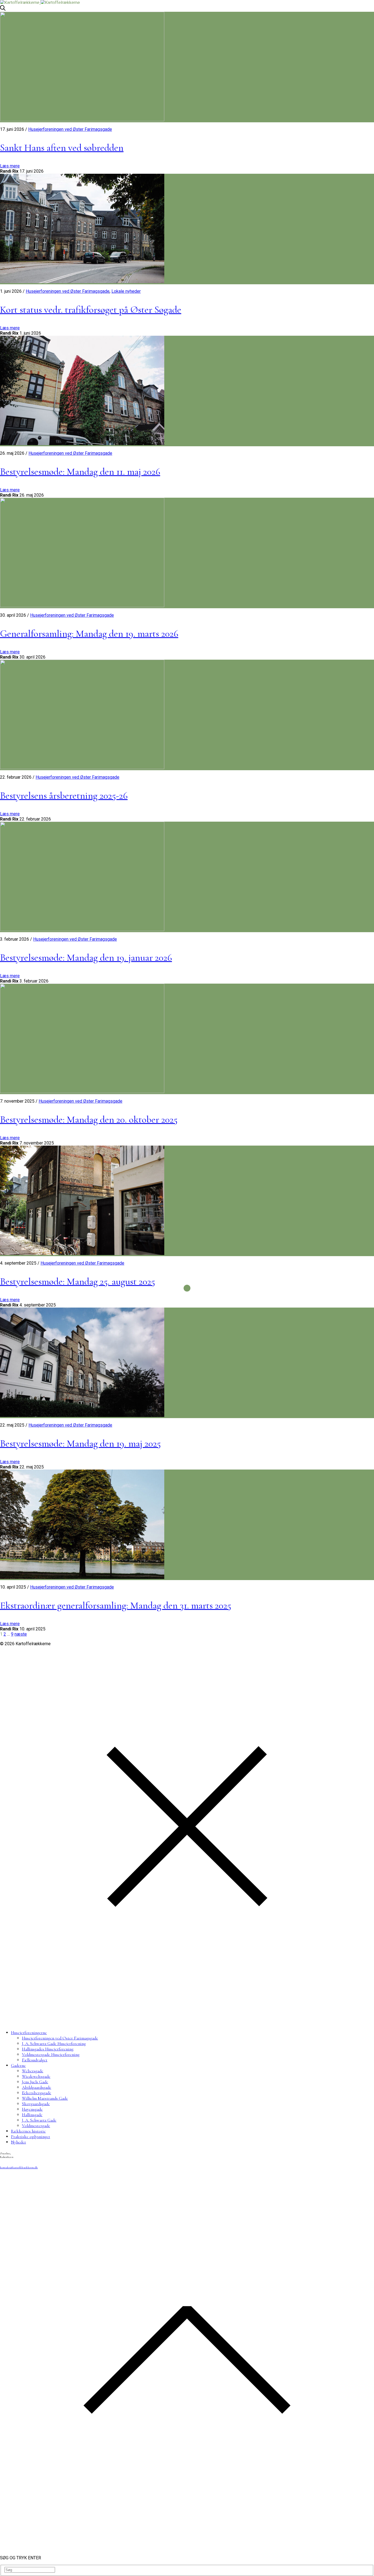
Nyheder (18, 2142)
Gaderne (18, 2065)
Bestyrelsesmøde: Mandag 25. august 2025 (77, 1281)
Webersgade (33, 2071)
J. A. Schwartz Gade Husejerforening (54, 2044)
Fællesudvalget (35, 2060)
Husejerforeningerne (29, 2033)
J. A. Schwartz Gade (39, 2120)
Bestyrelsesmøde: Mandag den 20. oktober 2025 (89, 1119)
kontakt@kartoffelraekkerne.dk (19, 2167)
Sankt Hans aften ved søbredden (62, 148)
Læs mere (10, 166)
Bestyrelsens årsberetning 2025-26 (64, 796)
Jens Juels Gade (35, 2082)
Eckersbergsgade (37, 2093)
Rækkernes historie (28, 2131)
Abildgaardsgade (37, 2087)
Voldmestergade (36, 2126)
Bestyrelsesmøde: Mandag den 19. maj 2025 (80, 1443)
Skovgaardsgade (36, 2104)
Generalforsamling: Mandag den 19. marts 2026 (89, 634)
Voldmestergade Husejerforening (51, 2055)
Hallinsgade (32, 2115)
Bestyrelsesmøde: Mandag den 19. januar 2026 (86, 957)
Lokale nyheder (126, 291)
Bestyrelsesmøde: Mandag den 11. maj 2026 (80, 472)
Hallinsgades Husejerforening (48, 2049)
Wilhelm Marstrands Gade (45, 2098)
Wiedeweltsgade (36, 2076)
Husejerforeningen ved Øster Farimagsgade (70, 129)
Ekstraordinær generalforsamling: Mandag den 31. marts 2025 (116, 1605)
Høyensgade (32, 2109)
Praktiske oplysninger (31, 2137)
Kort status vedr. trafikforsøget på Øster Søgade (91, 310)
